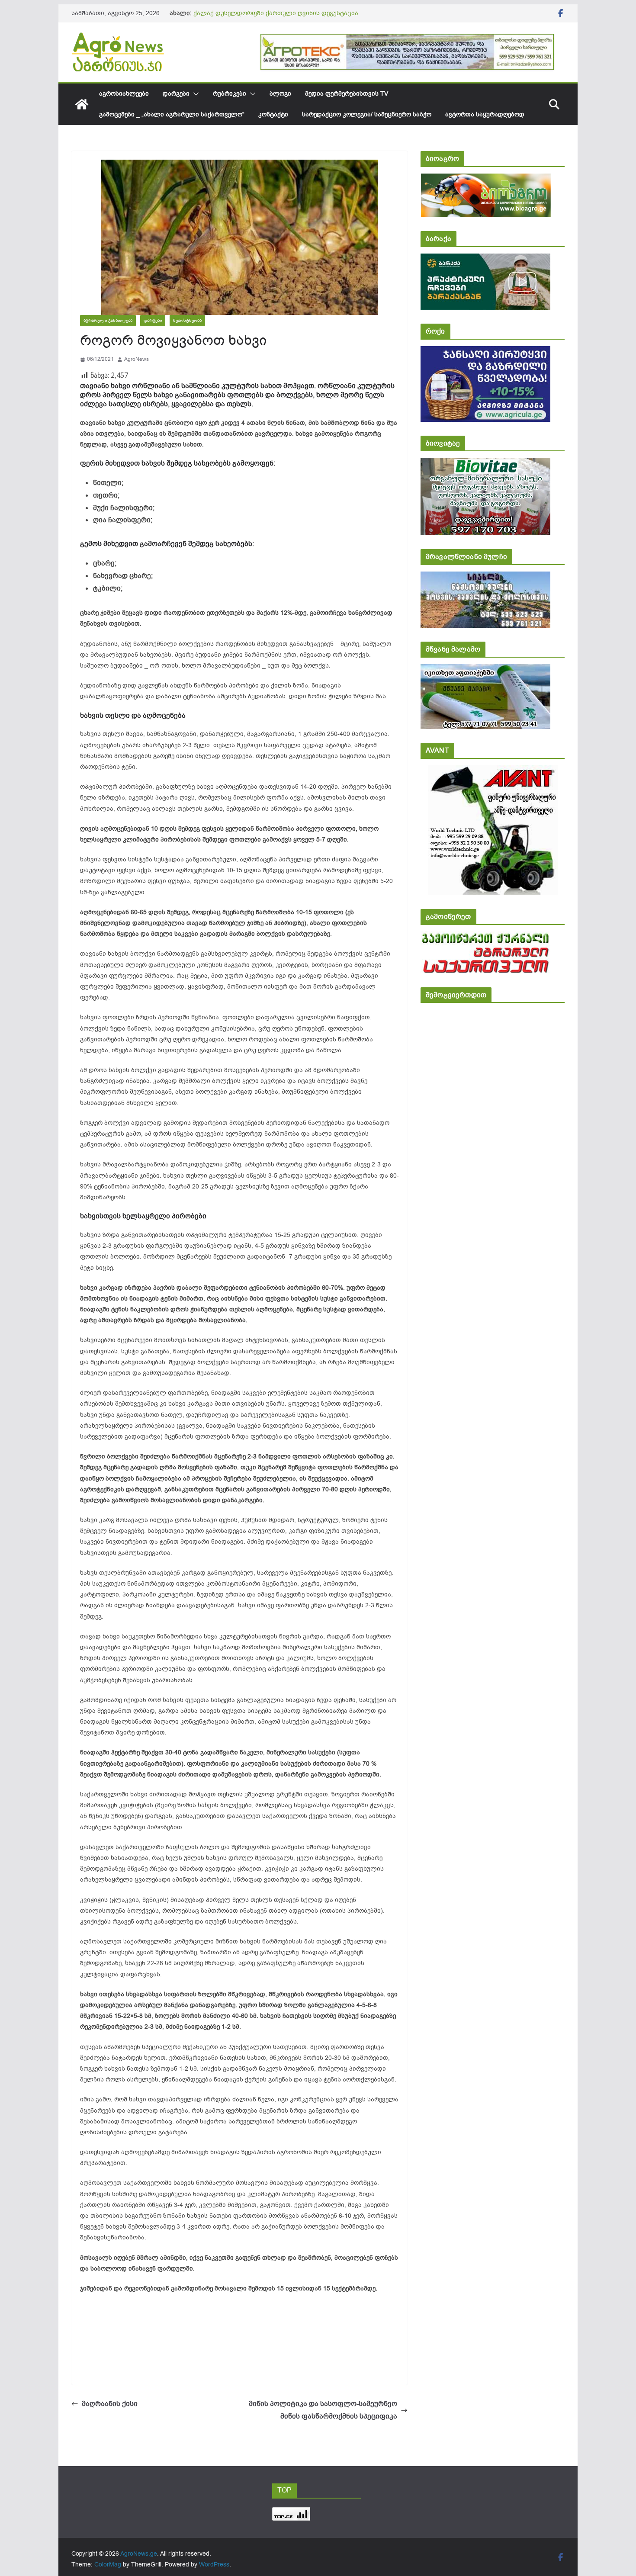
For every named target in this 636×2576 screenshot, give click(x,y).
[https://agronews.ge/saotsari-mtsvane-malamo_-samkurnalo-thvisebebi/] (485, 670)
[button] (194, 94)
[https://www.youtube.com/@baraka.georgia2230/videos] (485, 259)
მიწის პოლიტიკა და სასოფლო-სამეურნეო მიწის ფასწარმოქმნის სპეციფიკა (323, 2410)
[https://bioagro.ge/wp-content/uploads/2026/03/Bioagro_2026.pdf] (486, 179)
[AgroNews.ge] (82, 104)
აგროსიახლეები (124, 94)
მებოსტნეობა (187, 320)
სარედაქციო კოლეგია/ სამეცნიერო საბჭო (367, 114)
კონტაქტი (273, 114)
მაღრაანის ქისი (110, 2404)
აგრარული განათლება (108, 320)
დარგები (176, 94)
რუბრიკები (230, 94)
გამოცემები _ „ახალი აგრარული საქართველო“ (172, 114)
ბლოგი (280, 94)
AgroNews (137, 359)
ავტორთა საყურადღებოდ (485, 114)
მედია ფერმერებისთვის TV (347, 94)
